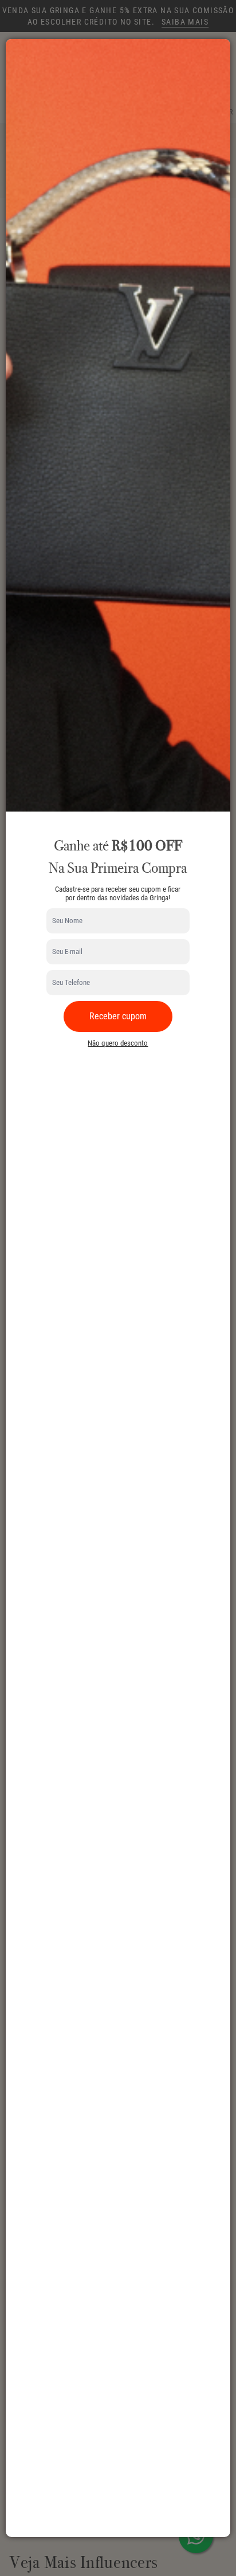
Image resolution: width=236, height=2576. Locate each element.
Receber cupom (118, 1016)
